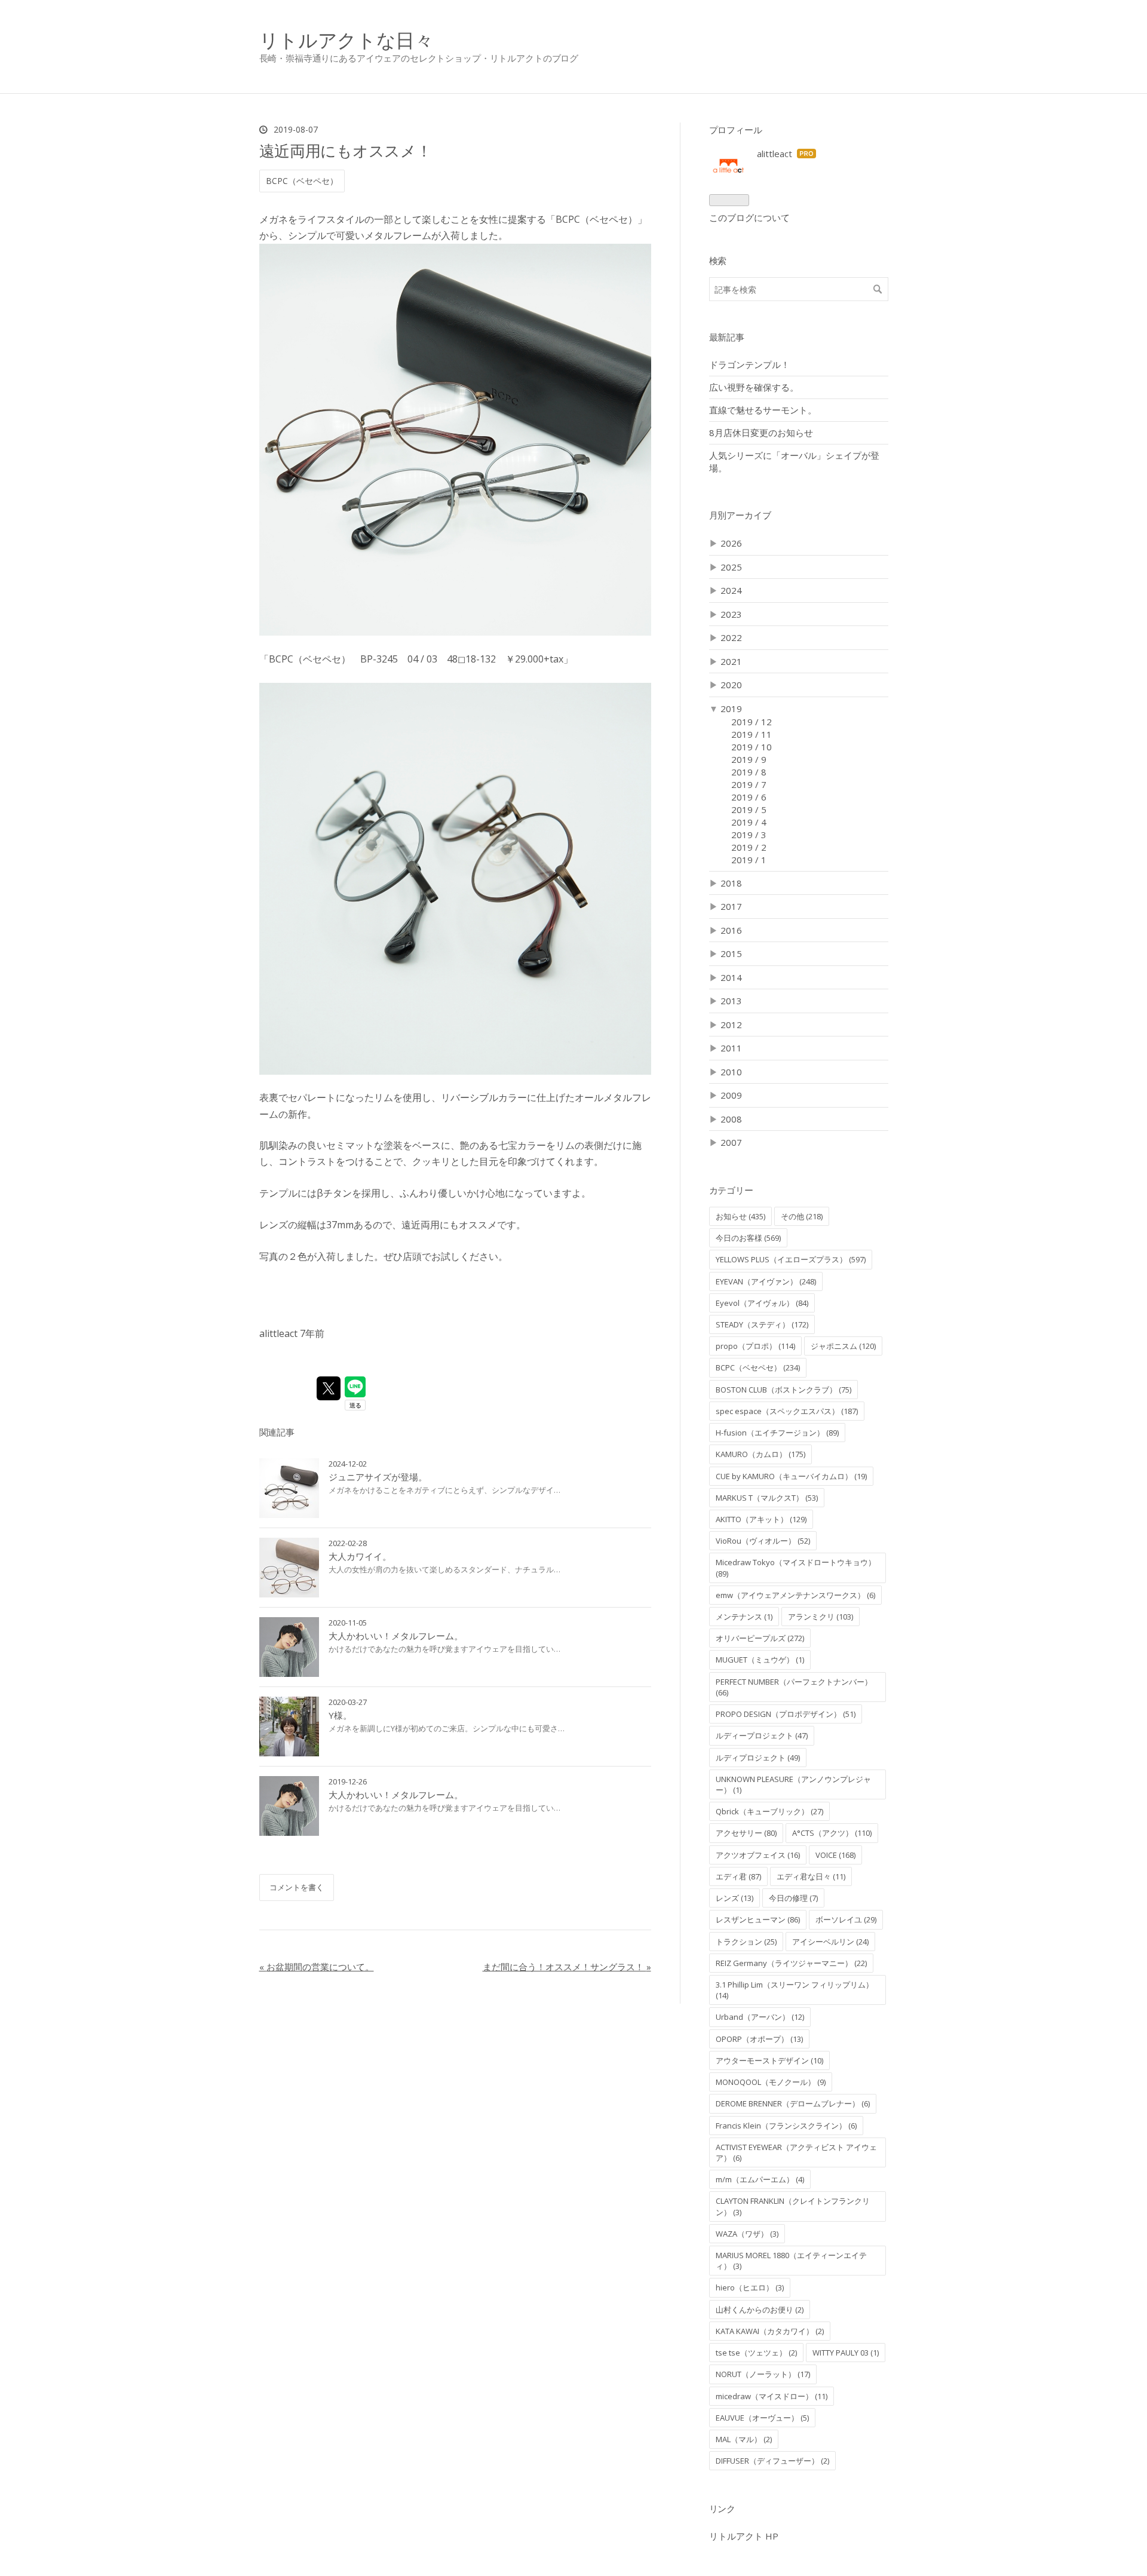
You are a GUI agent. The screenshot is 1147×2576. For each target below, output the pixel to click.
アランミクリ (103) (821, 1617)
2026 (731, 543)
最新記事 (727, 337)
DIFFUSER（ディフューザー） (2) (772, 2461)
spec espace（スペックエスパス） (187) (787, 1411)
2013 (731, 1001)
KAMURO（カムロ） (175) (760, 1454)
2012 (731, 1025)
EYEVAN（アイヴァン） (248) (766, 1281)
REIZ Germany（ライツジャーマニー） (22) (791, 1963)
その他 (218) (802, 1216)
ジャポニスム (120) (843, 1346)
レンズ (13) (734, 1898)
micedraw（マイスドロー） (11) (772, 2396)
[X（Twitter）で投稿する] (329, 1388)
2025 (731, 567)
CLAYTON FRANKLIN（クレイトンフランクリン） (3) (793, 2206)
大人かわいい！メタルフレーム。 (396, 1636)
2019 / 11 (752, 734)
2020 (731, 685)
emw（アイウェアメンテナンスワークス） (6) (795, 1595)
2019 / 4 (749, 822)
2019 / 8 (749, 772)
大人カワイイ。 (360, 1556)
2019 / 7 (749, 784)
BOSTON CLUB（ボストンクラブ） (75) (783, 1390)
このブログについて (749, 217)
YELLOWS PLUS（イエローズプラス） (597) (791, 1259)
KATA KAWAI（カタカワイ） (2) (770, 2331)
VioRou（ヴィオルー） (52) (763, 1541)
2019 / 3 (749, 835)
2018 (731, 883)
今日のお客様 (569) (748, 1238)
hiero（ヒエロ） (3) (750, 2287)
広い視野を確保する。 (754, 387)
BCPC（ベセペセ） (302, 181)
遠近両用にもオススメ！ (346, 151)
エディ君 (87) (738, 1876)
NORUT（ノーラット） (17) (763, 2374)
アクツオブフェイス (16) (758, 1855)
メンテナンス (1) (744, 1617)
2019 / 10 (752, 747)
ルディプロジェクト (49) (758, 1758)
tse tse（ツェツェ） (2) (756, 2353)
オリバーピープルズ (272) (760, 1638)
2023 (731, 614)
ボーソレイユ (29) (846, 1919)
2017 (731, 906)
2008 (731, 1119)
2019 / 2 (749, 847)
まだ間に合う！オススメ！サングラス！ (567, 1967)
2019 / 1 (749, 860)
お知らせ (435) (740, 1216)
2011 (731, 1048)
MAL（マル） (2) (744, 2439)
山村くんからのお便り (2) (760, 2310)
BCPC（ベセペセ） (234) (758, 1367)
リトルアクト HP (744, 2536)
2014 (731, 977)
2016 (731, 930)
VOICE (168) (835, 1855)
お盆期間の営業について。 (317, 1967)
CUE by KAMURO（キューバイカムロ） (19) (791, 1476)
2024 (731, 590)
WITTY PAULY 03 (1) (846, 2353)
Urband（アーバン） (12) (760, 2017)
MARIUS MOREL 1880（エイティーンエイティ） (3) (791, 2261)
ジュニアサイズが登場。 (378, 1477)
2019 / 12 (752, 722)
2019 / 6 (749, 797)
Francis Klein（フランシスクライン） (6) (786, 2126)
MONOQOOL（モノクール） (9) (771, 2082)
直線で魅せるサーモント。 (763, 410)
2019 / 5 (749, 809)
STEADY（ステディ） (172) (762, 1324)
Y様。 (340, 1715)
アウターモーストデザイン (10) (769, 2060)
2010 (731, 1072)
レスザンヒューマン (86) (758, 1919)
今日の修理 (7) (793, 1898)
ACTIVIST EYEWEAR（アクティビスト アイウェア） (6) (796, 2152)
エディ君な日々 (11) (811, 1876)
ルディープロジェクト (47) (762, 1735)
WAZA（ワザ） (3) (747, 2234)
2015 (731, 953)
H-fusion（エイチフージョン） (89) (777, 1433)
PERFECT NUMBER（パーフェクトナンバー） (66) (794, 1687)
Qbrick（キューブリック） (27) (769, 1811)
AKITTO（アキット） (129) (761, 1519)
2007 (731, 1142)
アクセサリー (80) (746, 1833)
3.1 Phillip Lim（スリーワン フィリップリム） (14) (795, 1990)
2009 (731, 1095)
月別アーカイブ (740, 515)
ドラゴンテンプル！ (749, 364)
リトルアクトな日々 (346, 40)
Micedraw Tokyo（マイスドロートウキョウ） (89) (796, 1568)
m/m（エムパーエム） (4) (760, 2179)
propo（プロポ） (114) (755, 1346)
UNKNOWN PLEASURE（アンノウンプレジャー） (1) (793, 1784)
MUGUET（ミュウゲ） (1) (760, 1660)
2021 (731, 661)
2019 (731, 709)
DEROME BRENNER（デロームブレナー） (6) (793, 2103)
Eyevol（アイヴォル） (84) (762, 1303)
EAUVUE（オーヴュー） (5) (762, 2418)
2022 (731, 637)
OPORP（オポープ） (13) (759, 2039)
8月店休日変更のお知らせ (761, 433)
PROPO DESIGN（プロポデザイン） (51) (786, 1714)
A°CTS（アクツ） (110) (832, 1833)
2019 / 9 (749, 759)
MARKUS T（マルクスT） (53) (767, 1498)
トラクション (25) (746, 1942)
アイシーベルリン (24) (830, 1942)
